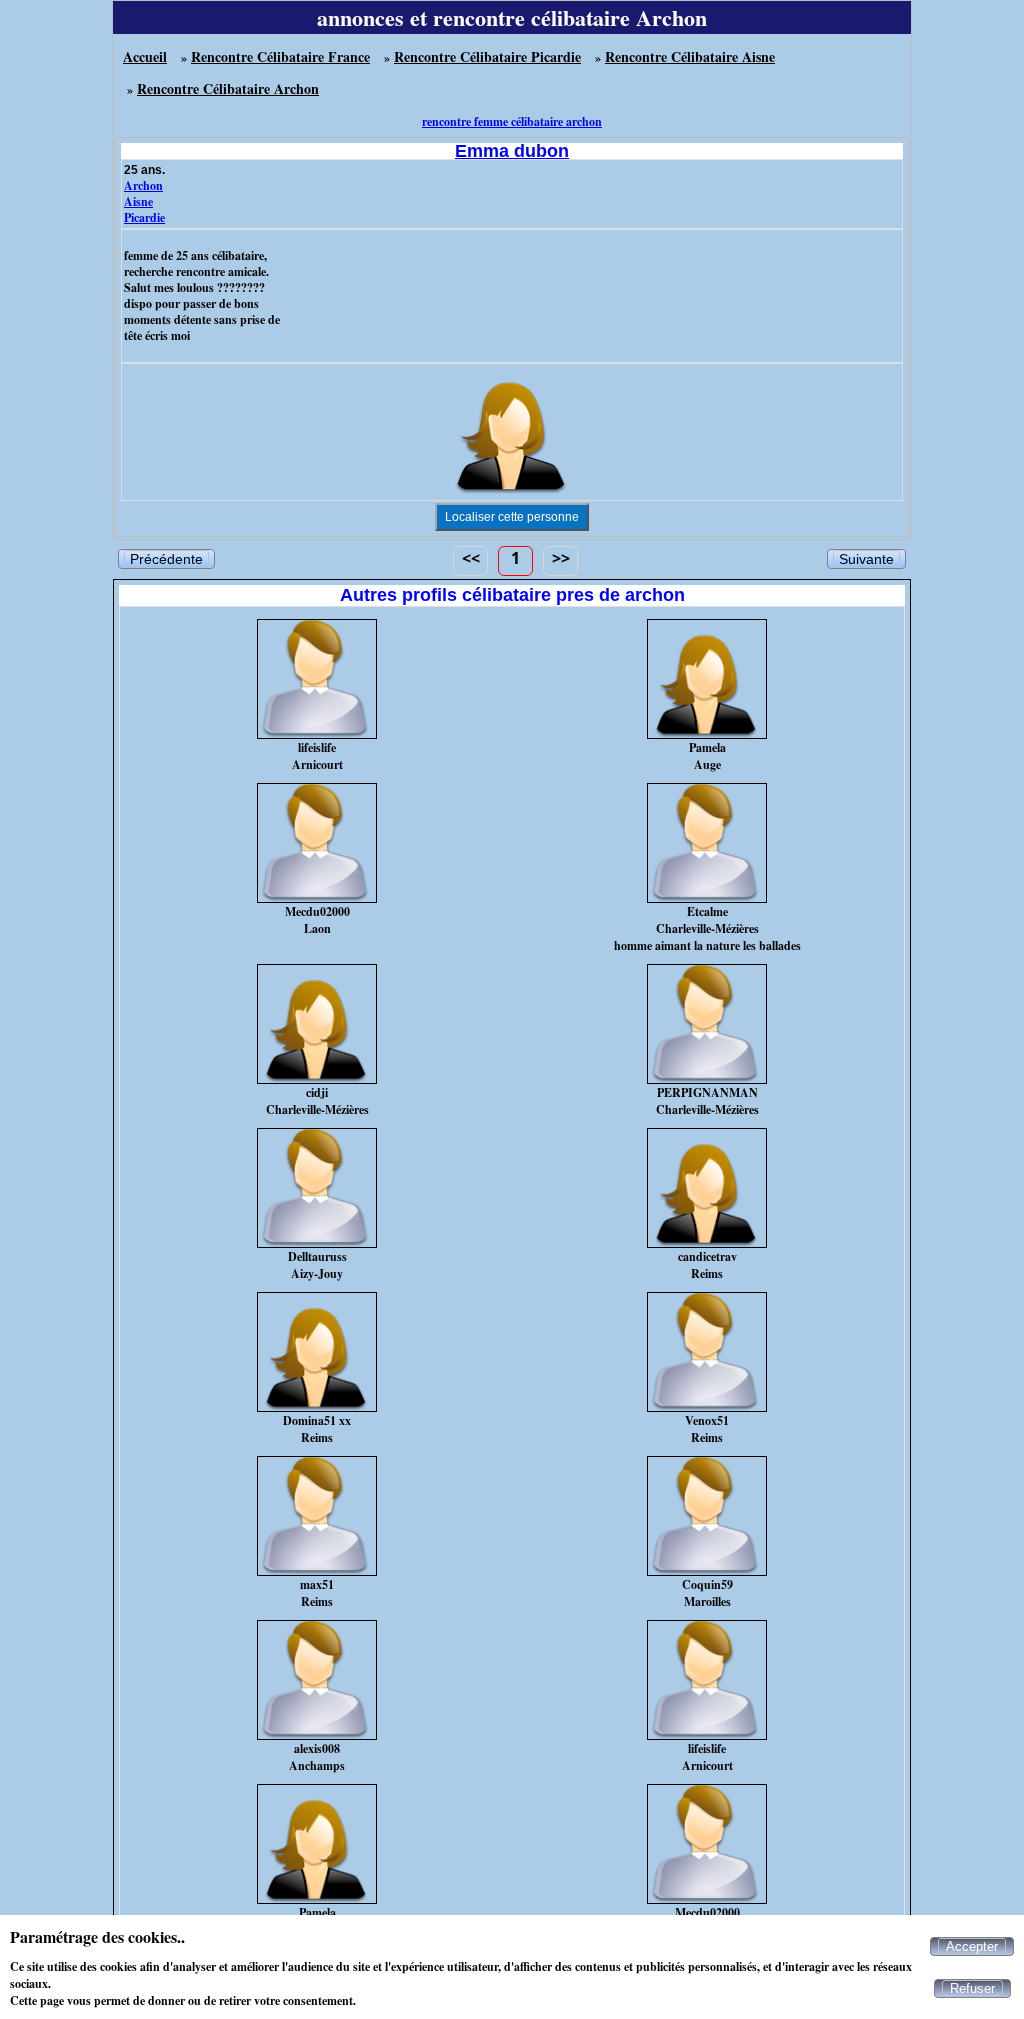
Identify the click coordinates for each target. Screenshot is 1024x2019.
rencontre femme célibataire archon (512, 121)
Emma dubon (512, 151)
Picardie (144, 217)
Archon (143, 185)
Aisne (138, 201)
